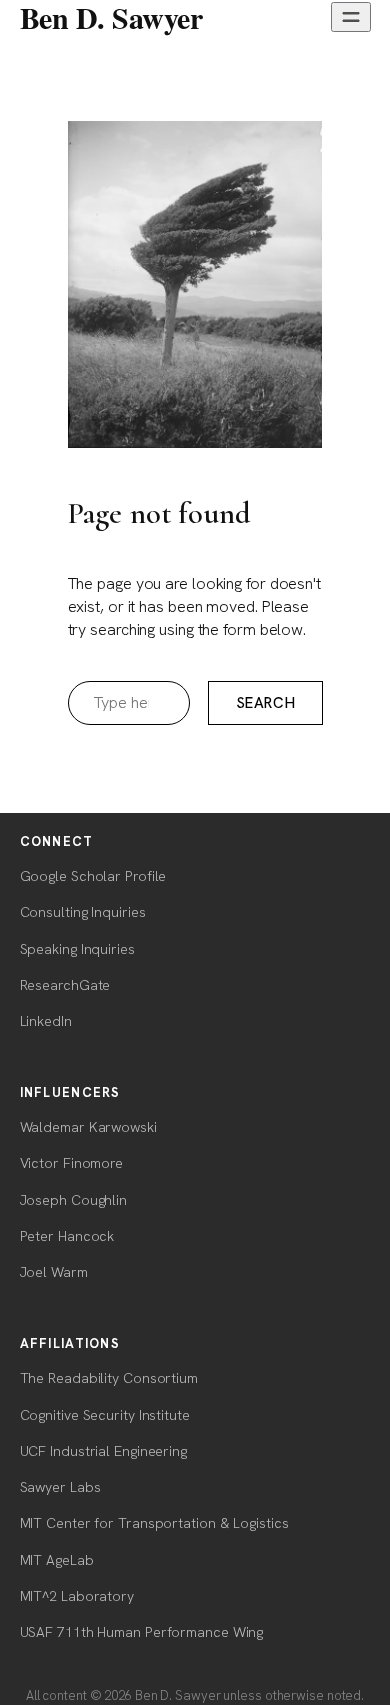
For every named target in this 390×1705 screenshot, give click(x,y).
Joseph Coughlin (74, 1200)
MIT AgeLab (57, 1560)
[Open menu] (351, 17)
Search (266, 703)
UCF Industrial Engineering (103, 1451)
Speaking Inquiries (77, 949)
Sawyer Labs (60, 1487)
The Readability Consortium (109, 1378)
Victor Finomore (72, 1163)
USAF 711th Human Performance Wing (142, 1632)
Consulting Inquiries (83, 912)
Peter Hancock (67, 1236)
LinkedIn (46, 1021)
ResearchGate (65, 985)
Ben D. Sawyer (111, 16)
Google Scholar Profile (93, 876)
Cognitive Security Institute (105, 1415)
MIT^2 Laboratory (77, 1596)
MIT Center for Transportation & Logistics (154, 1523)
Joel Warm (54, 1272)
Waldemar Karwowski (88, 1127)
